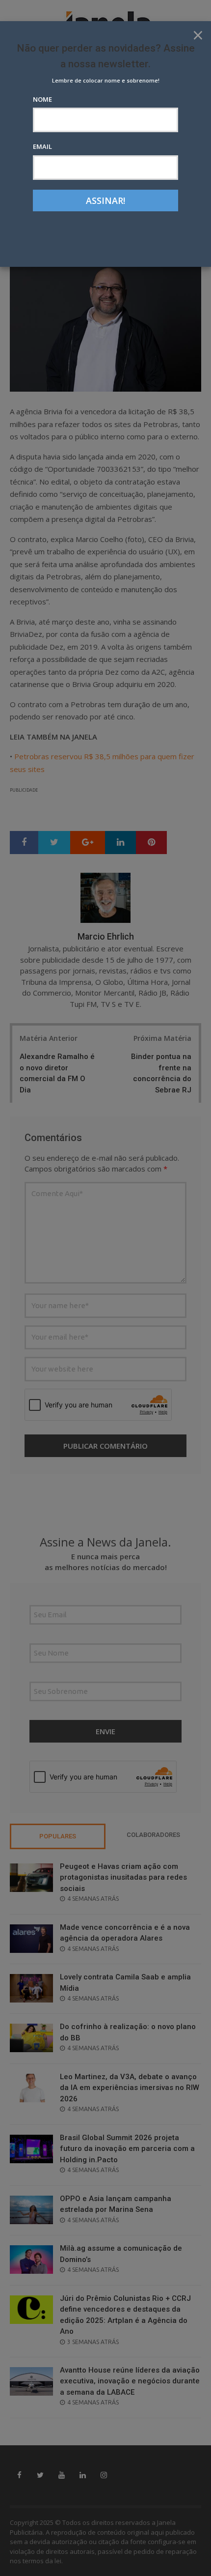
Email (42, 146)
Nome (42, 99)
